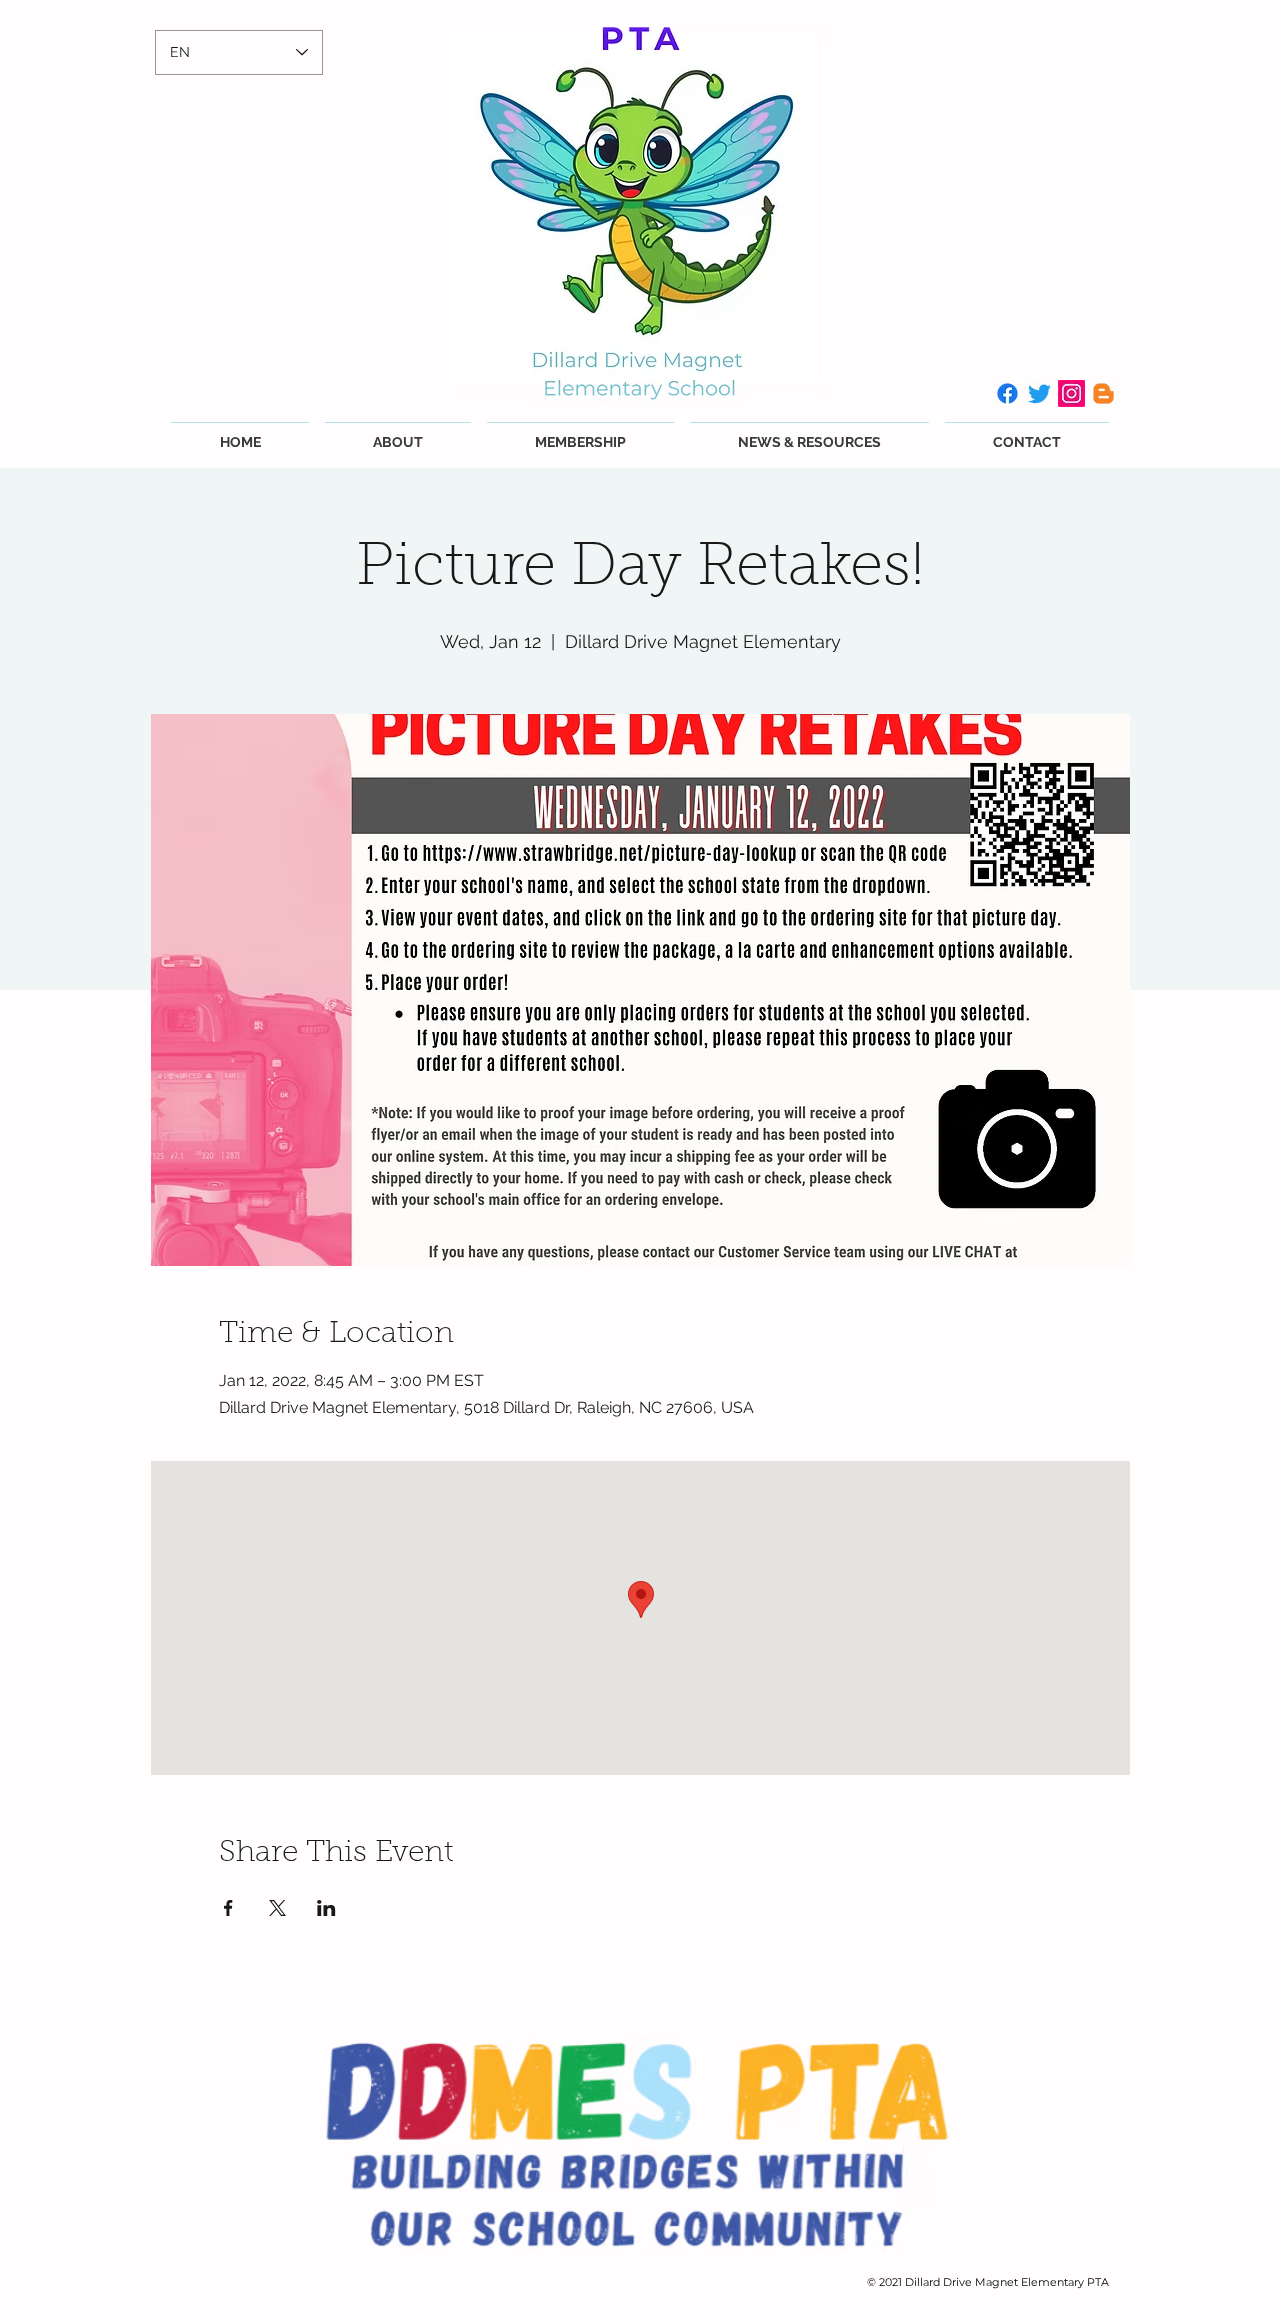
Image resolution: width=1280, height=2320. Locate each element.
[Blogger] (1103, 393)
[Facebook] (1007, 393)
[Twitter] (1039, 393)
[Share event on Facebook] (228, 1908)
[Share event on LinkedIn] (326, 1908)
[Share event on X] (277, 1908)
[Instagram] (1071, 393)
